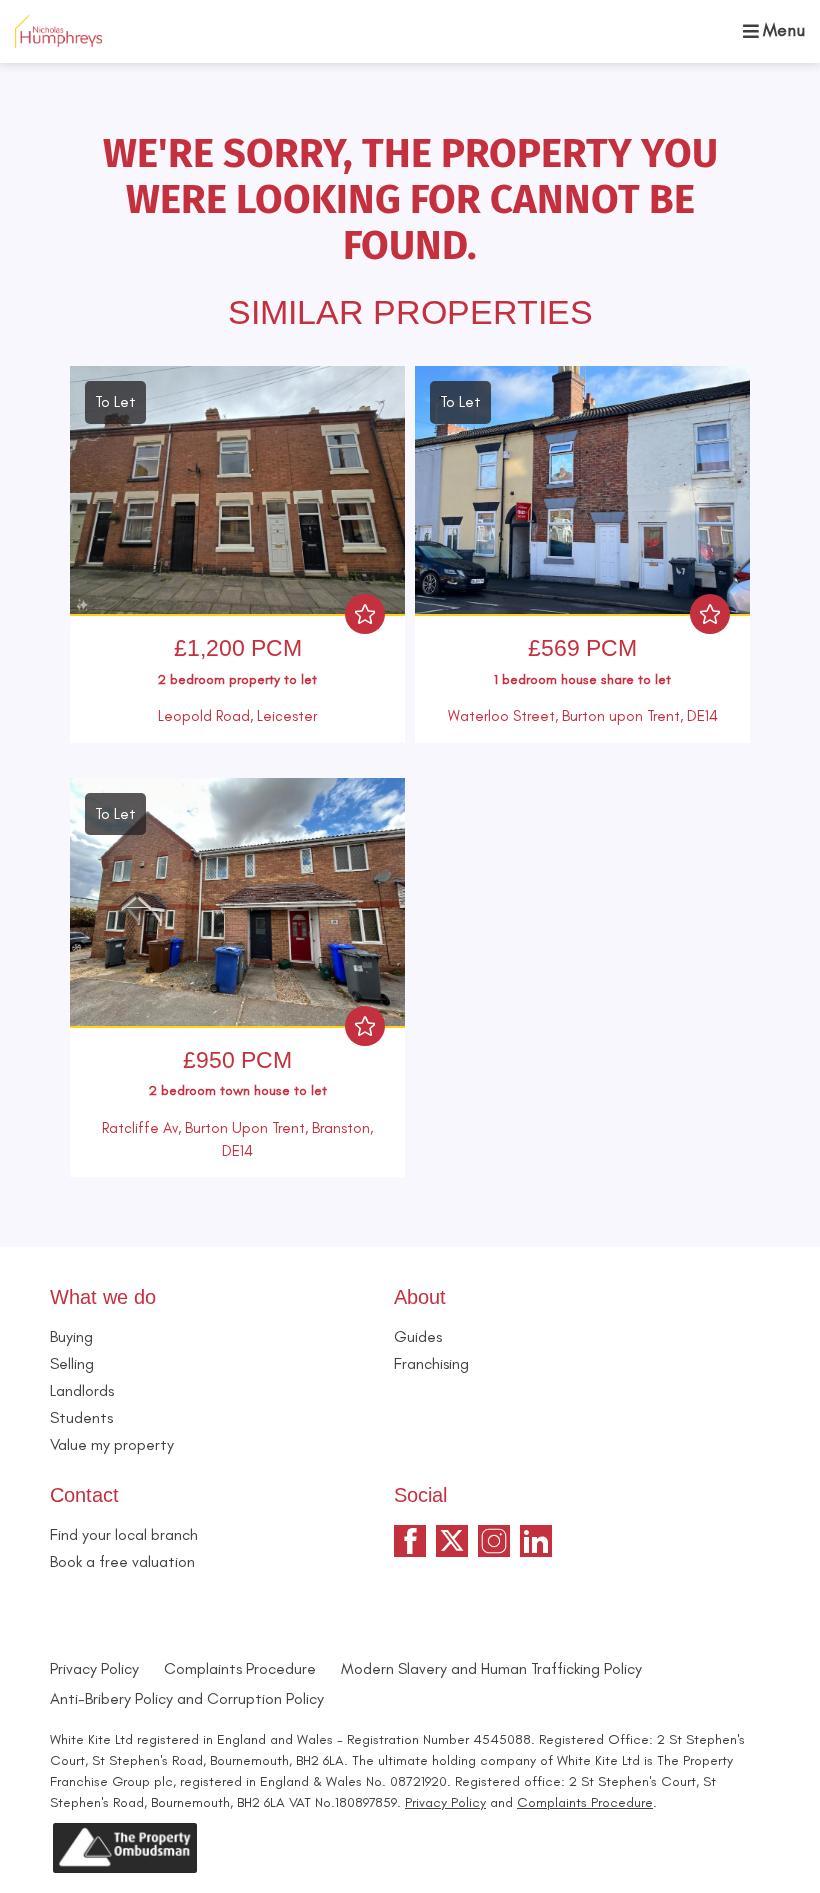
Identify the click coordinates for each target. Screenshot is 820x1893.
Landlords (82, 1390)
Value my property (112, 1444)
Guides (418, 1336)
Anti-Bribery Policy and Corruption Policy (189, 1698)
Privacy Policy (94, 1668)
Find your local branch (124, 1534)
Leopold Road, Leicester (237, 716)
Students (81, 1417)
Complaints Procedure (240, 1668)
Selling (72, 1363)
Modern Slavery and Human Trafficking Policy (491, 1668)
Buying (71, 1336)
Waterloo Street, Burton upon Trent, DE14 (583, 716)
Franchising (431, 1363)
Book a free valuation (122, 1561)
